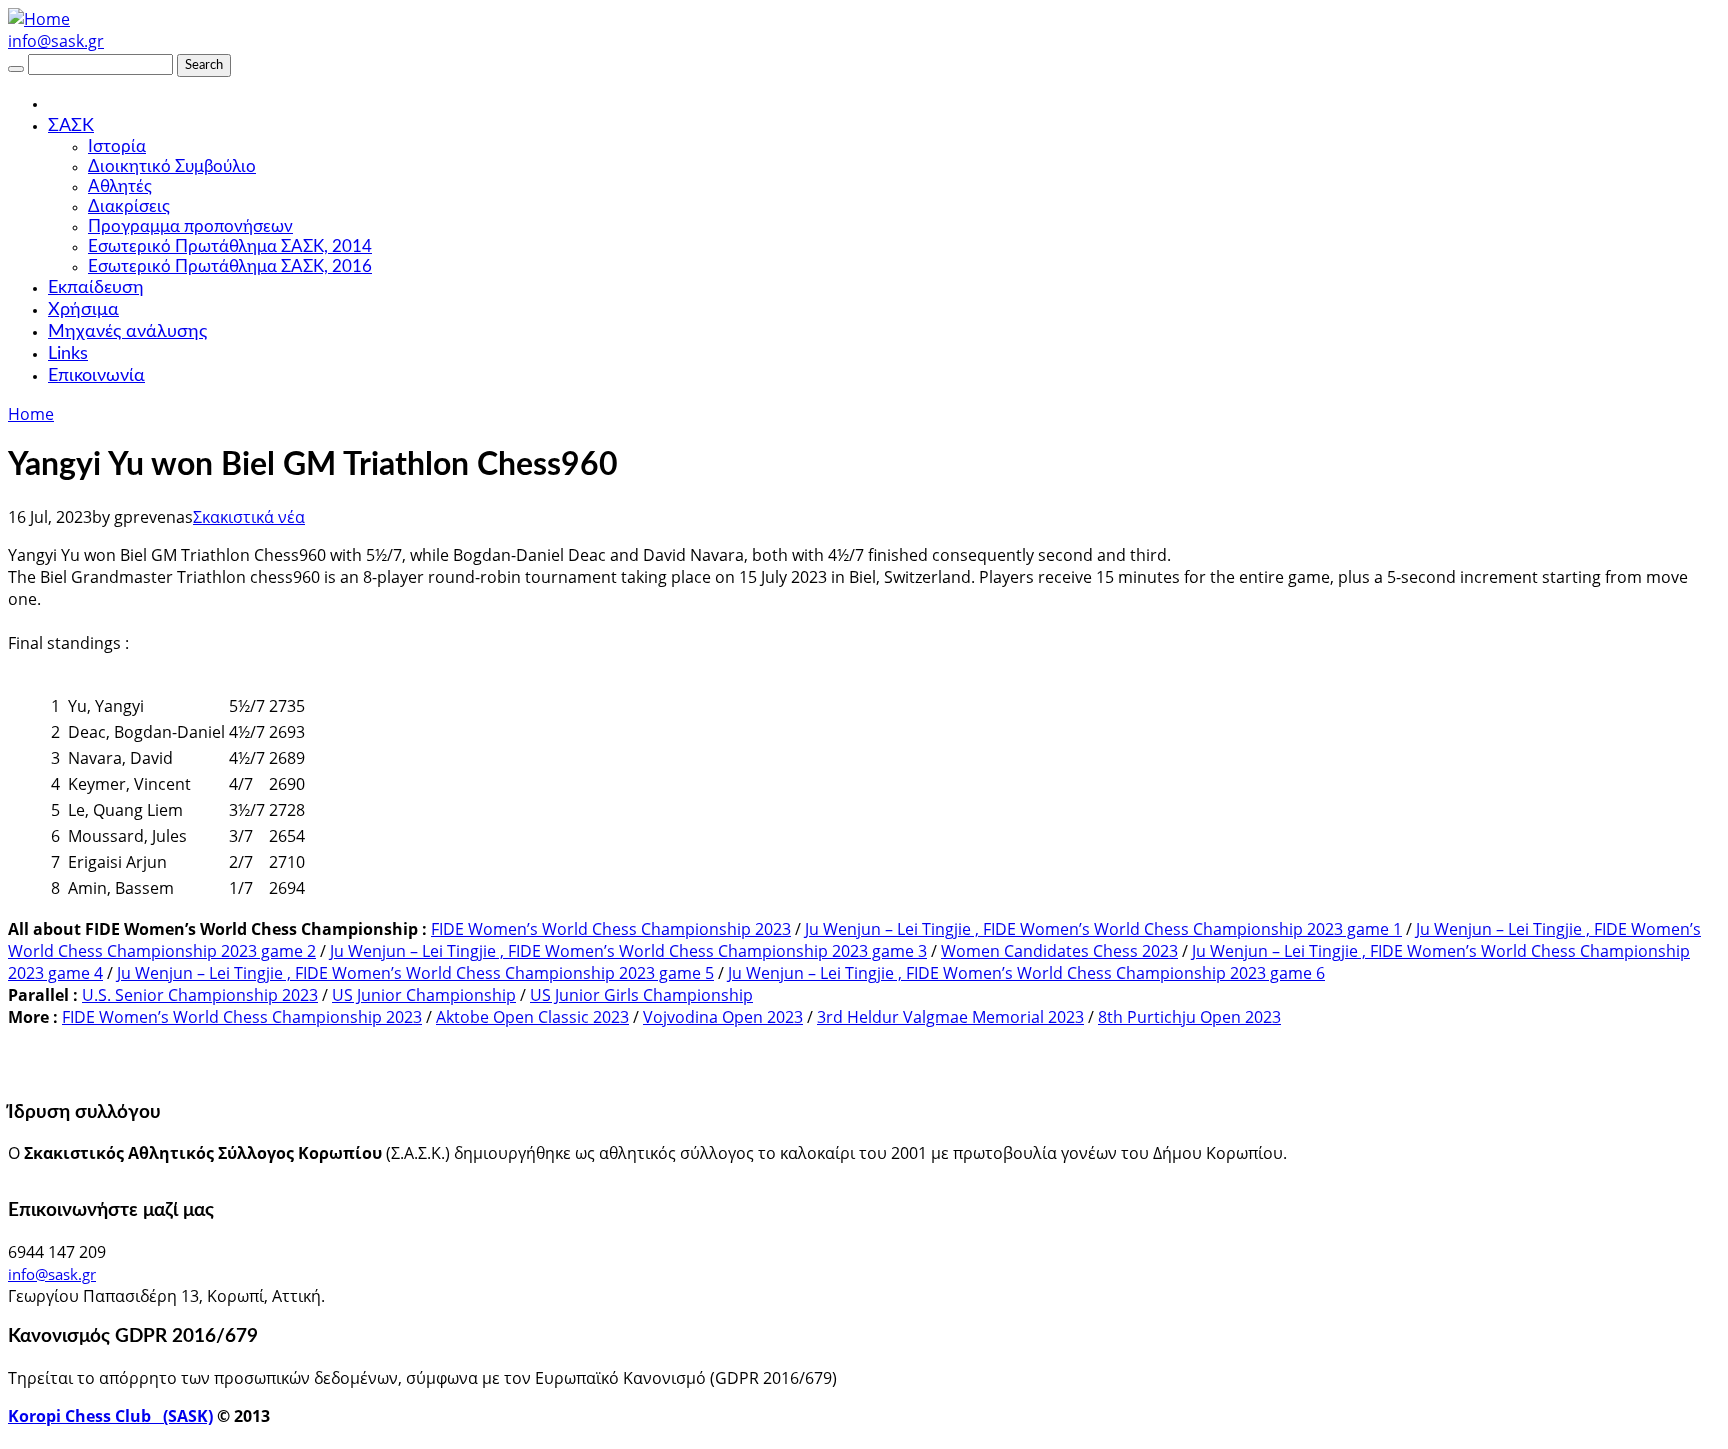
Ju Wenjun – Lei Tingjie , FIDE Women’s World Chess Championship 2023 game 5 (415, 973)
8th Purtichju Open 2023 (1189, 1017)
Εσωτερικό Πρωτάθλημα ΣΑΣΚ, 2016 (230, 266)
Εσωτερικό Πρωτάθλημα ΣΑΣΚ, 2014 (230, 246)
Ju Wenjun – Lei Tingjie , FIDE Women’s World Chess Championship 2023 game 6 (1026, 973)
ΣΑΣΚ (71, 126)
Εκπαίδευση (96, 288)
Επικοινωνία (96, 376)
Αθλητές (120, 186)
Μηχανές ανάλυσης (127, 332)
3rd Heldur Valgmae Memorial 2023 (950, 1017)
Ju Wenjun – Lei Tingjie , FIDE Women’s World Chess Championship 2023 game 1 (1103, 929)
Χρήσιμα (83, 310)
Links (68, 354)
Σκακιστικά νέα (249, 517)
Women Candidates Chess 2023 (1059, 951)
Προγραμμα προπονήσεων (190, 226)
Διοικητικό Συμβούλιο (172, 166)
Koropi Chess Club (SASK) (110, 1416)
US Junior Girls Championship (641, 995)
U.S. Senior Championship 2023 (200, 995)
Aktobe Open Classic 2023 (532, 1017)
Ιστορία (117, 146)
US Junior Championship (424, 995)
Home (31, 414)
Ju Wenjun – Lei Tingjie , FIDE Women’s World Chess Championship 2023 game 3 (628, 951)
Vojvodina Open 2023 (723, 1017)
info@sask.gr (56, 41)
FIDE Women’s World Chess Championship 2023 (611, 929)
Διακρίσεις (129, 206)
